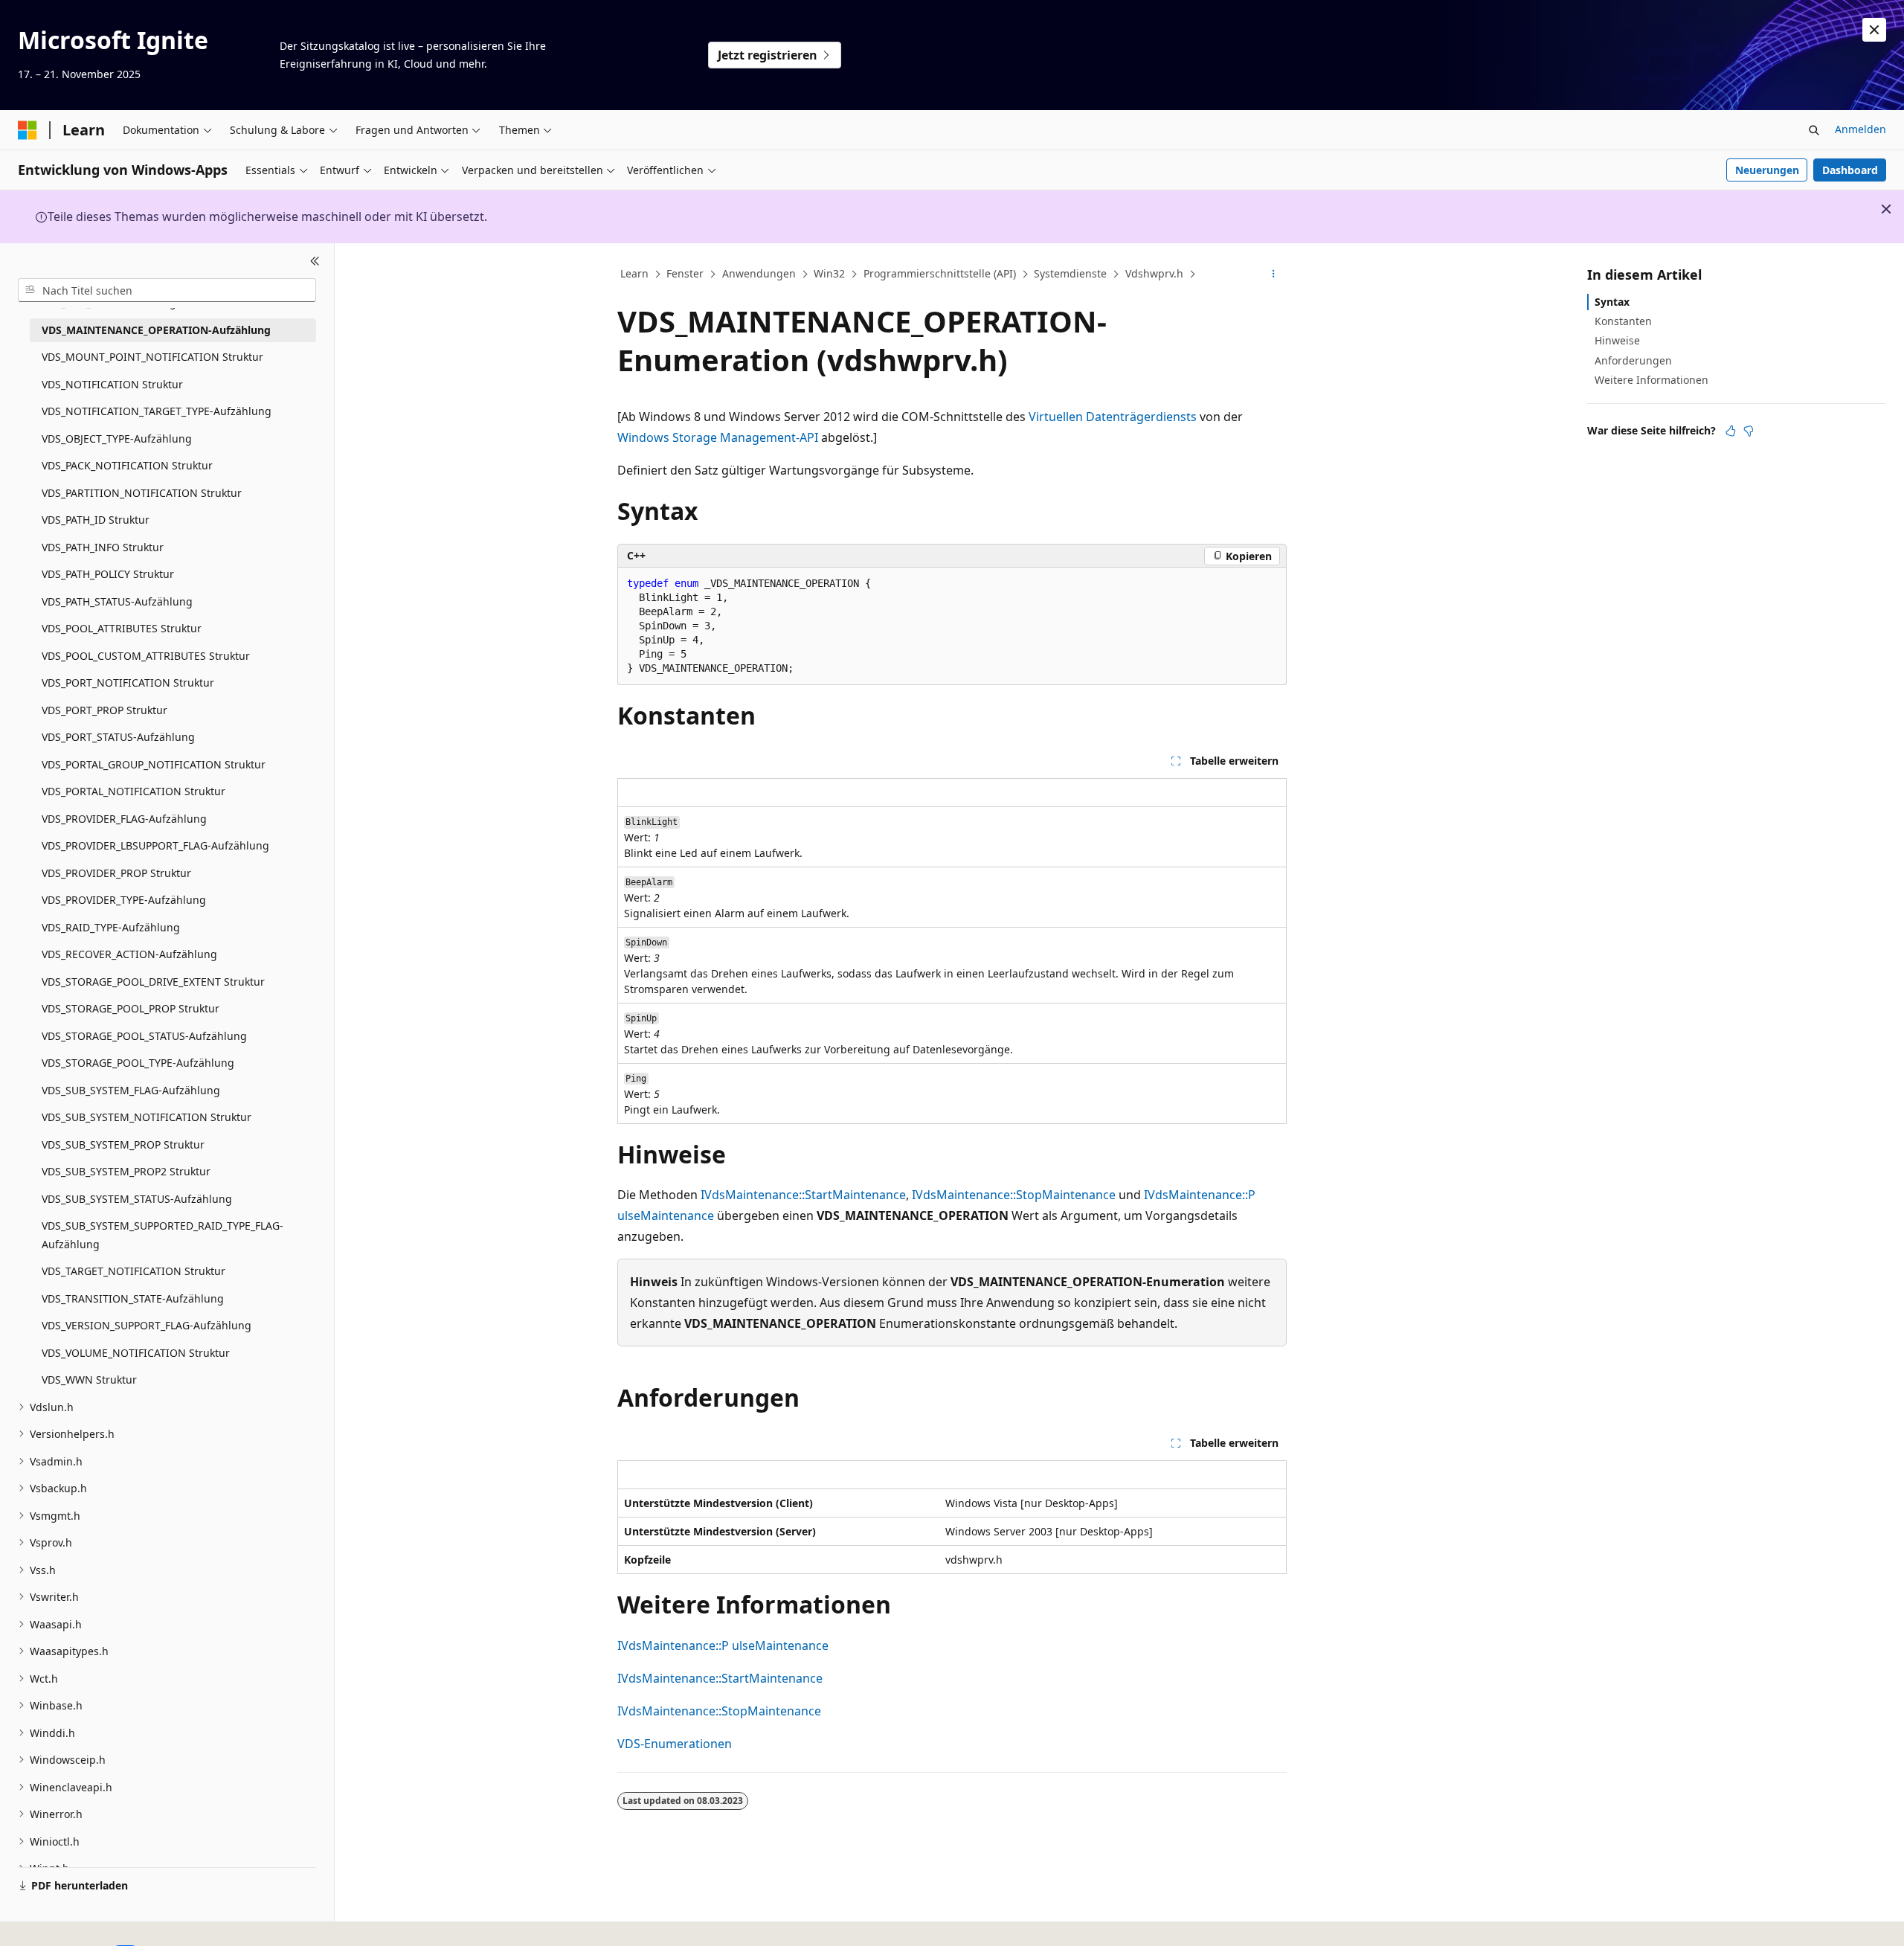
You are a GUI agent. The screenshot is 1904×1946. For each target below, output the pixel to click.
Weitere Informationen (1651, 380)
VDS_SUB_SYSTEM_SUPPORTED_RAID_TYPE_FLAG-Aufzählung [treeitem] (163, 1235)
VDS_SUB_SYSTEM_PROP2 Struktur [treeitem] (126, 1171)
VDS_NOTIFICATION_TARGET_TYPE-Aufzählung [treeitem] (157, 411)
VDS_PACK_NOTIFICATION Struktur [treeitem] (127, 465)
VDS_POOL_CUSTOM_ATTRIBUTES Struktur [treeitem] (146, 656)
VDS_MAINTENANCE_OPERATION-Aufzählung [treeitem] (156, 330)
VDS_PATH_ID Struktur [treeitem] (96, 520)
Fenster (685, 273)
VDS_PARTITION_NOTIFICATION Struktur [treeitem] (142, 493)
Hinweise (1617, 340)
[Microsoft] (28, 130)
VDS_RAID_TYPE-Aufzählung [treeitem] (111, 927)
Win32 (829, 273)
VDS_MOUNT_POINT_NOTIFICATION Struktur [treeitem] (152, 357)
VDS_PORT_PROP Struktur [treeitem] (104, 710)
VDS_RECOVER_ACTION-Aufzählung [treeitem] (129, 954)
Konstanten (1623, 321)
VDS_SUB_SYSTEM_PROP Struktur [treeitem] (123, 1144)
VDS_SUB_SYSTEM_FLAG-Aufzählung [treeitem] (131, 1090)
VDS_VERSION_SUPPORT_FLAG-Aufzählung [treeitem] (147, 1325)
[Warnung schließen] (1874, 30)
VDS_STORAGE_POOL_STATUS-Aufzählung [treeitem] (144, 1036)
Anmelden (1860, 129)
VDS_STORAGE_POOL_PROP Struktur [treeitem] (131, 1008)
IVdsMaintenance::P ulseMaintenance (723, 1645)
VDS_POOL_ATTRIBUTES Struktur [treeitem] (122, 628)
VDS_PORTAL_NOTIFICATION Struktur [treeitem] (134, 791)
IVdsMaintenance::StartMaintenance (803, 1195)
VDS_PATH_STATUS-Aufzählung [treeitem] (117, 601)
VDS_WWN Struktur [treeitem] (89, 1380)
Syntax (1612, 302)
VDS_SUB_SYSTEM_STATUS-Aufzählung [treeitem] (137, 1199)
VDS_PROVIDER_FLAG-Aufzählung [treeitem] (124, 819)
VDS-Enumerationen (675, 1744)
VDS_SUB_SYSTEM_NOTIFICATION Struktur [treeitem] (147, 1117)
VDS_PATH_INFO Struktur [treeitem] (103, 547)
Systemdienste (1070, 273)
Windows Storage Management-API (718, 437)
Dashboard (1850, 170)
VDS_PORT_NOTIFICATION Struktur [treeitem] (128, 683)
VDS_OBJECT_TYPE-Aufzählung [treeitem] (117, 439)
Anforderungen (1633, 360)
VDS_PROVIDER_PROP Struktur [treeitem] (116, 873)
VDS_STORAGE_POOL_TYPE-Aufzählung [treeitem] (138, 1063)
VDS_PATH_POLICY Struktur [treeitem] (108, 574)
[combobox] (167, 290)
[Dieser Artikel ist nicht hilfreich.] (1749, 431)
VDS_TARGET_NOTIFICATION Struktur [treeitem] (134, 1271)
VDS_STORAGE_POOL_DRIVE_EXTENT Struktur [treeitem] (153, 982)
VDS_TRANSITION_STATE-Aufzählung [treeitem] (133, 1298)
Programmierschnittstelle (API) (940, 273)
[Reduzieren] (315, 261)
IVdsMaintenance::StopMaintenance (1014, 1195)
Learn (634, 273)
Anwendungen (759, 273)
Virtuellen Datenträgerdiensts (1113, 417)
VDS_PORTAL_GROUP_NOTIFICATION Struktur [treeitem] (154, 764)
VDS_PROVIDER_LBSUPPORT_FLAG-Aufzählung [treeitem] (155, 845)
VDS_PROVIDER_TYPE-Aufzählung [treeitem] (124, 900)
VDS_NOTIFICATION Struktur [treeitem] (112, 384)
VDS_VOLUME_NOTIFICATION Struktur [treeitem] (136, 1353)
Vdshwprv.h (1154, 273)
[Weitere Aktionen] (1274, 274)
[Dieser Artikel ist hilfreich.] (1731, 431)
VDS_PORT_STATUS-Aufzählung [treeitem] (118, 737)
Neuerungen (1767, 170)
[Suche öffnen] (1814, 130)
